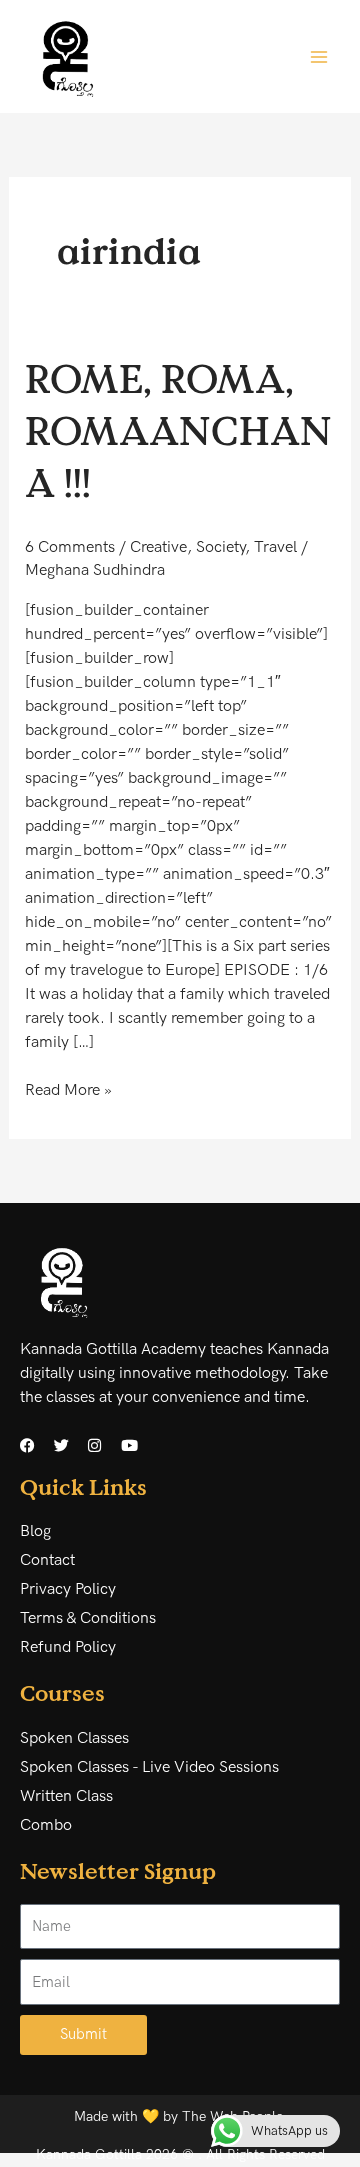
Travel (275, 547)
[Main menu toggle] (319, 56)
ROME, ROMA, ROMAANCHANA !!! (178, 430)
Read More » (68, 1089)
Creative (158, 547)
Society (220, 547)
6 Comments (70, 547)
